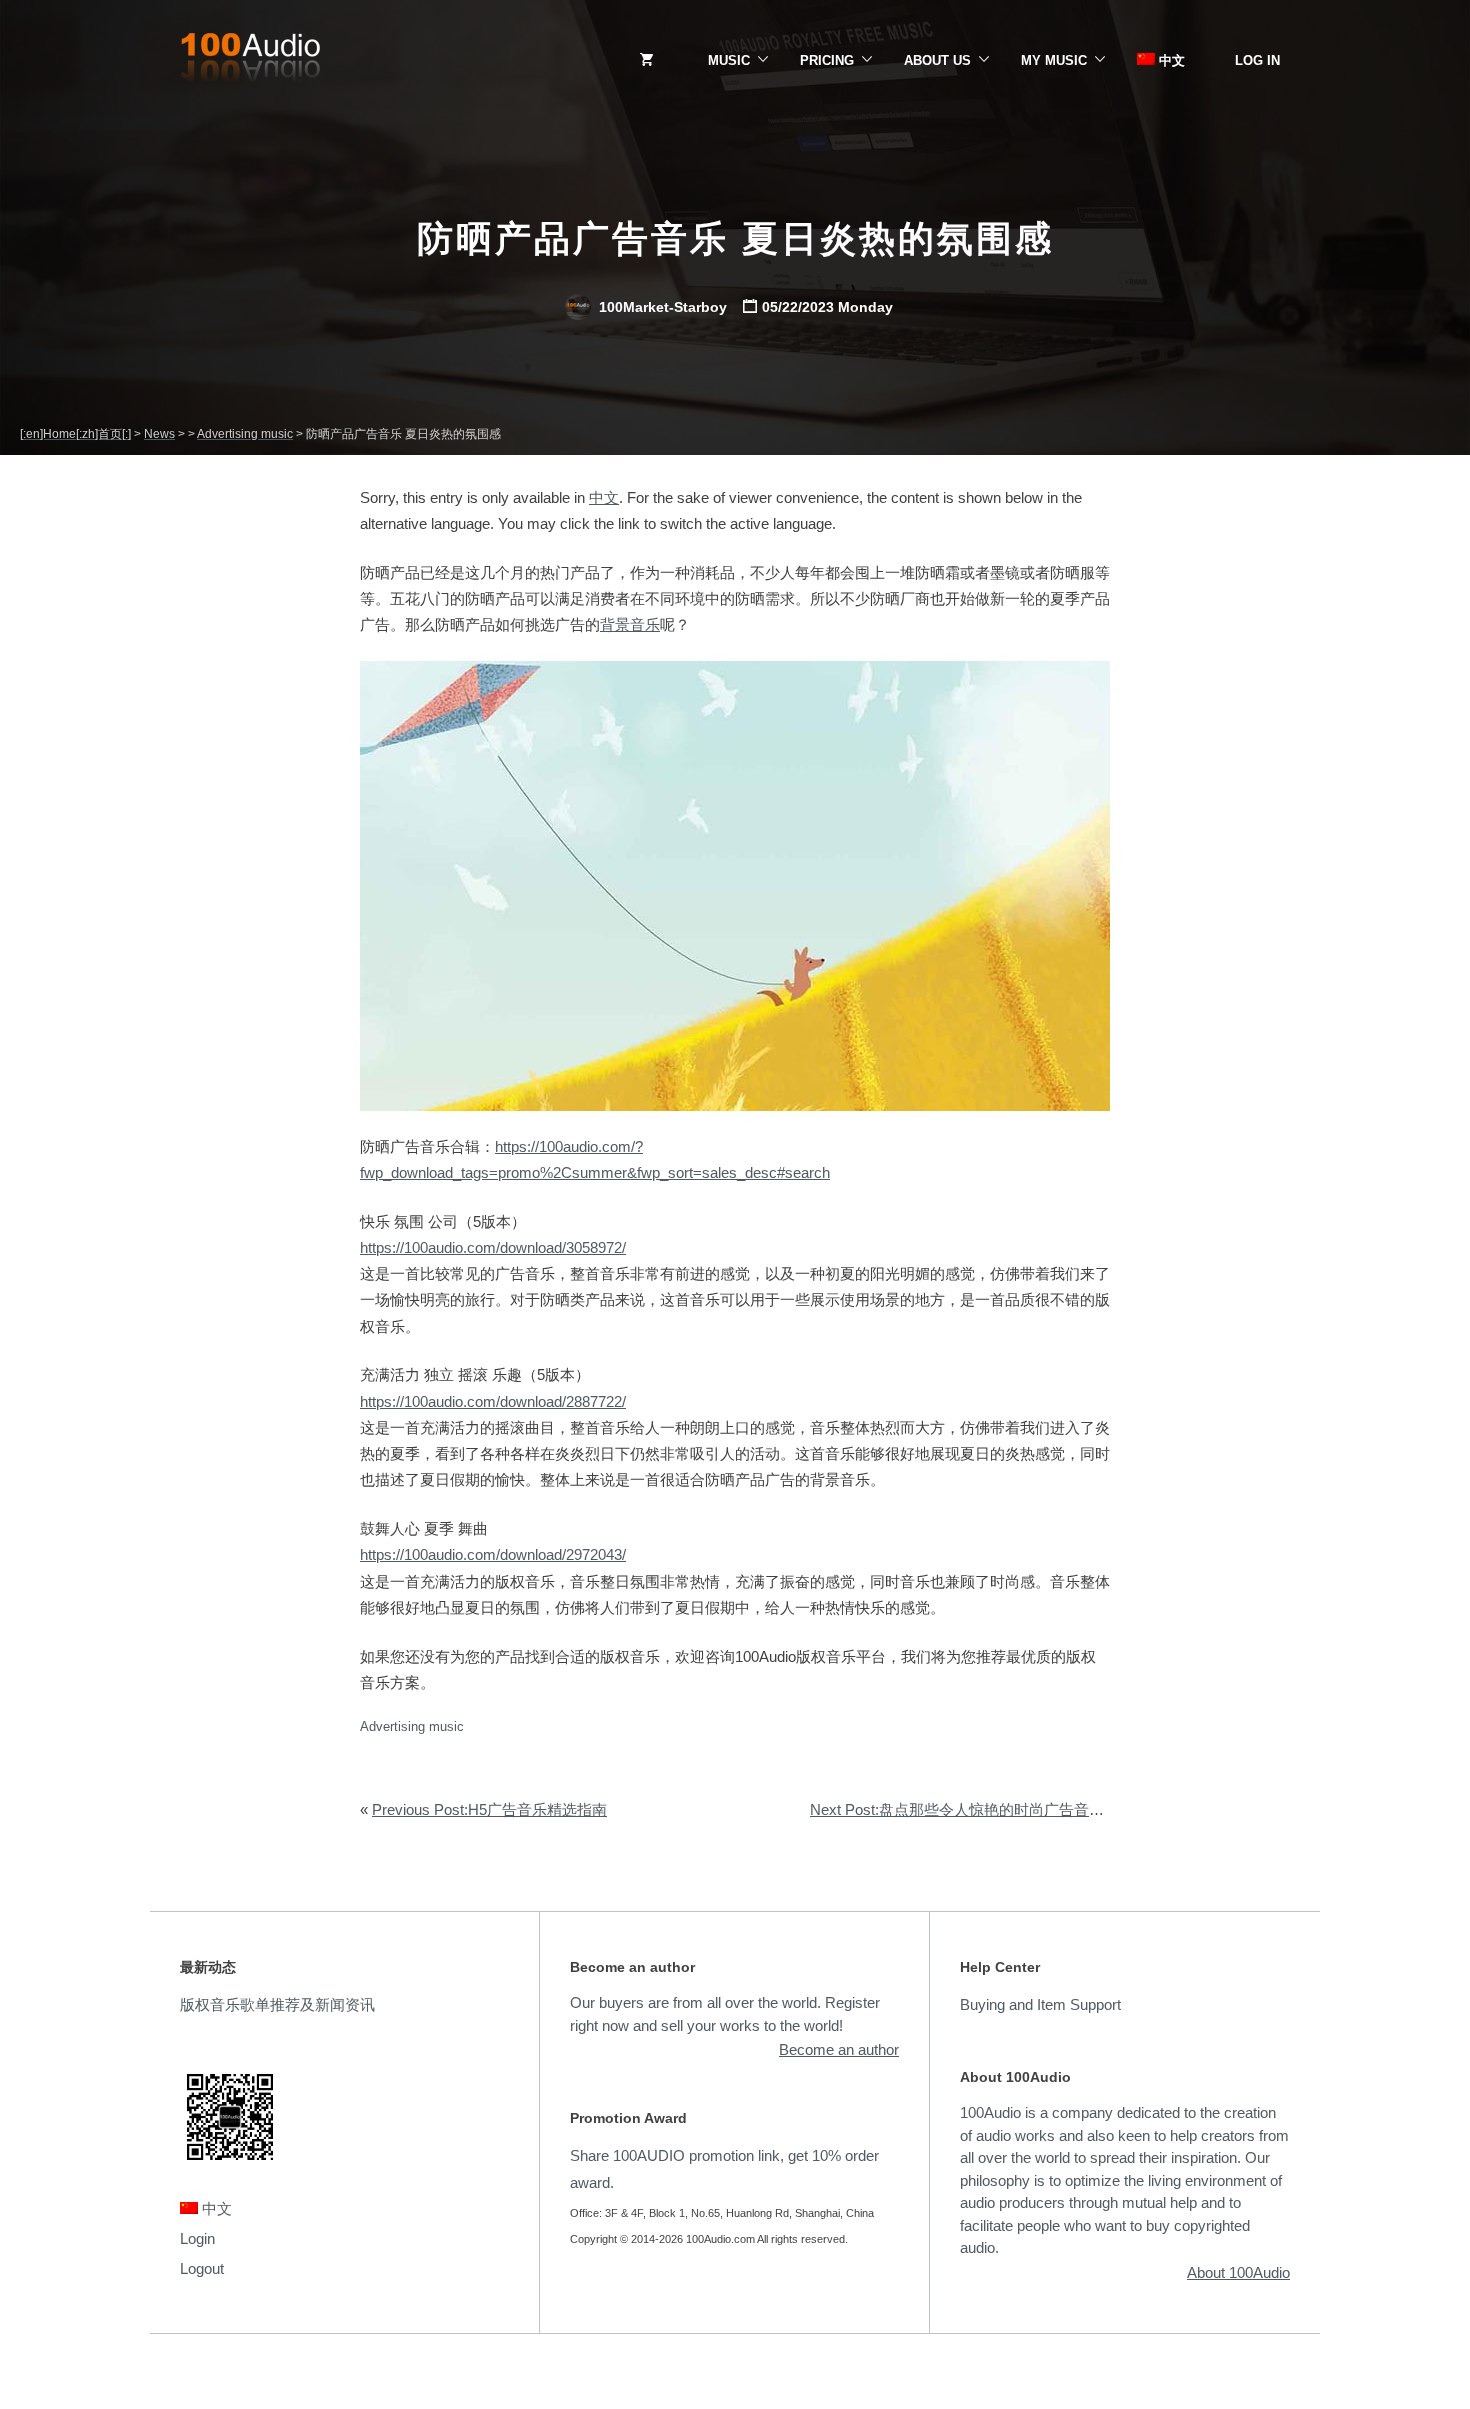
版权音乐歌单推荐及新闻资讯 (277, 2004)
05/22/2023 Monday (827, 307)
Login (197, 2238)
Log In (1257, 60)
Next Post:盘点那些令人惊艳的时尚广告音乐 (957, 1809)
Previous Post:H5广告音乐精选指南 (489, 1809)
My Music (1054, 60)
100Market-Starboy (661, 307)
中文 (1170, 60)
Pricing (827, 60)
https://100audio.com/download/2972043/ (493, 1554)
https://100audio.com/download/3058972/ (493, 1247)
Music (729, 60)
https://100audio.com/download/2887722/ (493, 1401)
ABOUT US (937, 60)
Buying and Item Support (1040, 2004)
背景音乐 (630, 624)
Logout (202, 2268)
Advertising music (412, 1726)
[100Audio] (250, 61)
